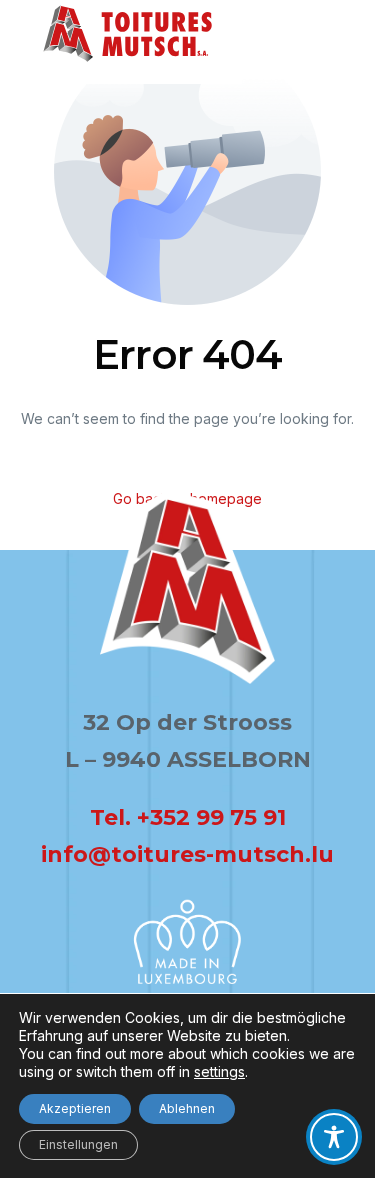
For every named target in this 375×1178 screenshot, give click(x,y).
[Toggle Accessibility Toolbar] (334, 1137)
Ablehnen (187, 1108)
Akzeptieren (75, 1108)
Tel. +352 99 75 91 (188, 817)
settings (219, 1071)
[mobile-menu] (312, 64)
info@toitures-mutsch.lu (187, 854)
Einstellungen (78, 1144)
